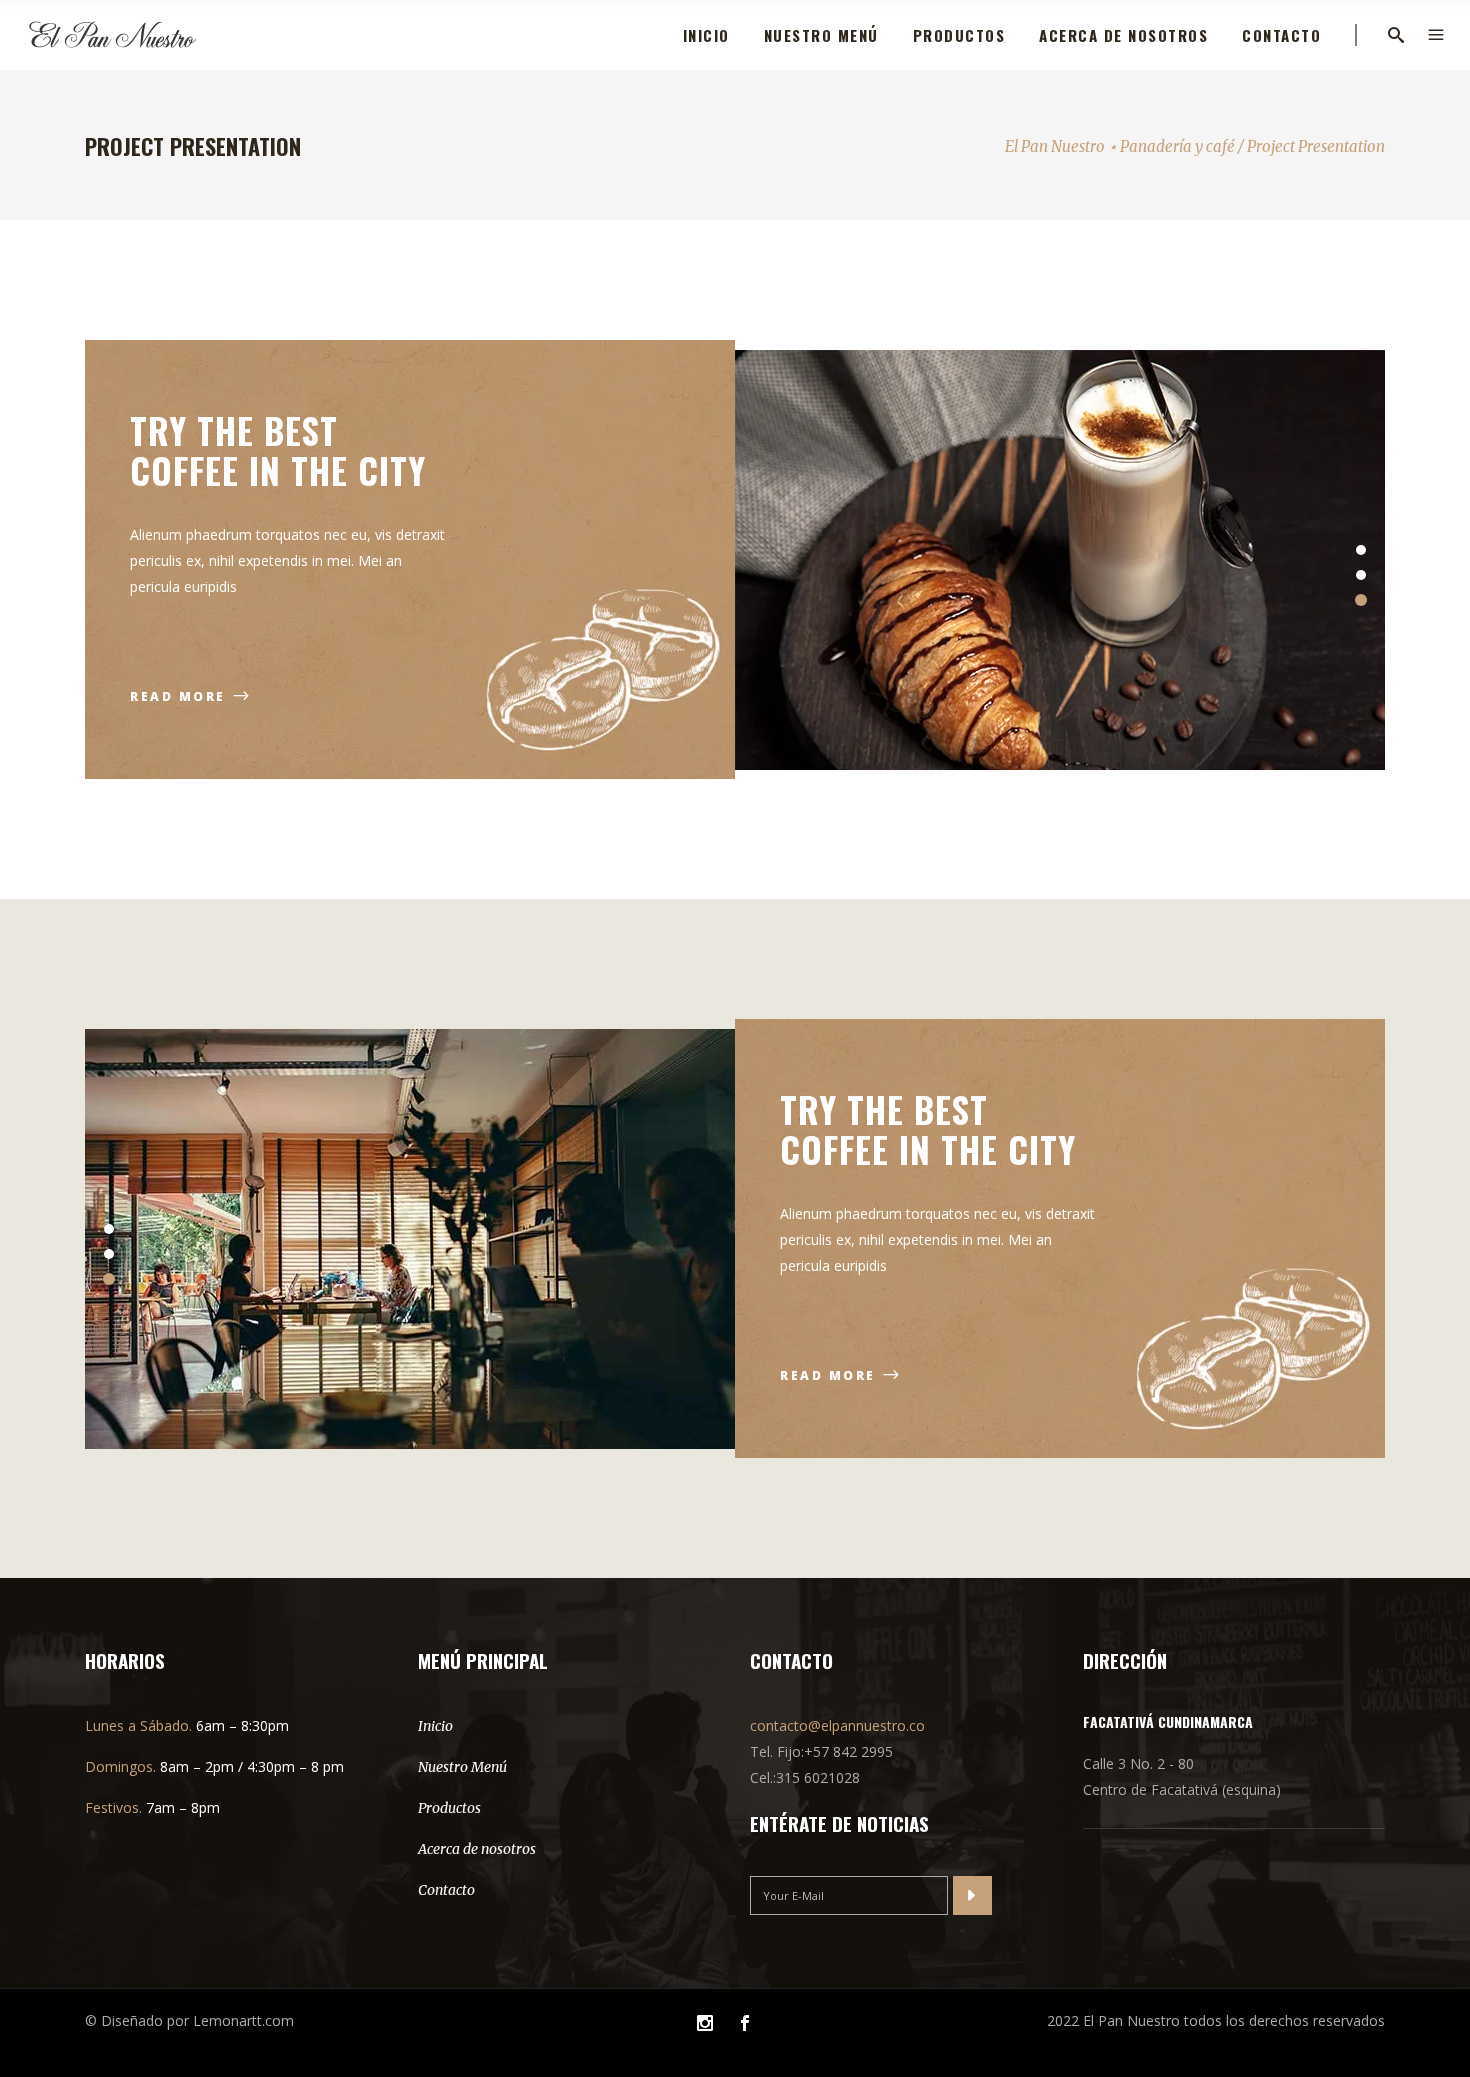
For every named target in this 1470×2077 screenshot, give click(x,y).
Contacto (446, 1890)
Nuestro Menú (462, 1767)
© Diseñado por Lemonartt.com (189, 2020)
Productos (449, 1808)
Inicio (435, 1726)
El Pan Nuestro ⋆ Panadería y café (1120, 146)
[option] (1060, 560)
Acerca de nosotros (477, 1849)
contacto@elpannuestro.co (837, 1725)
